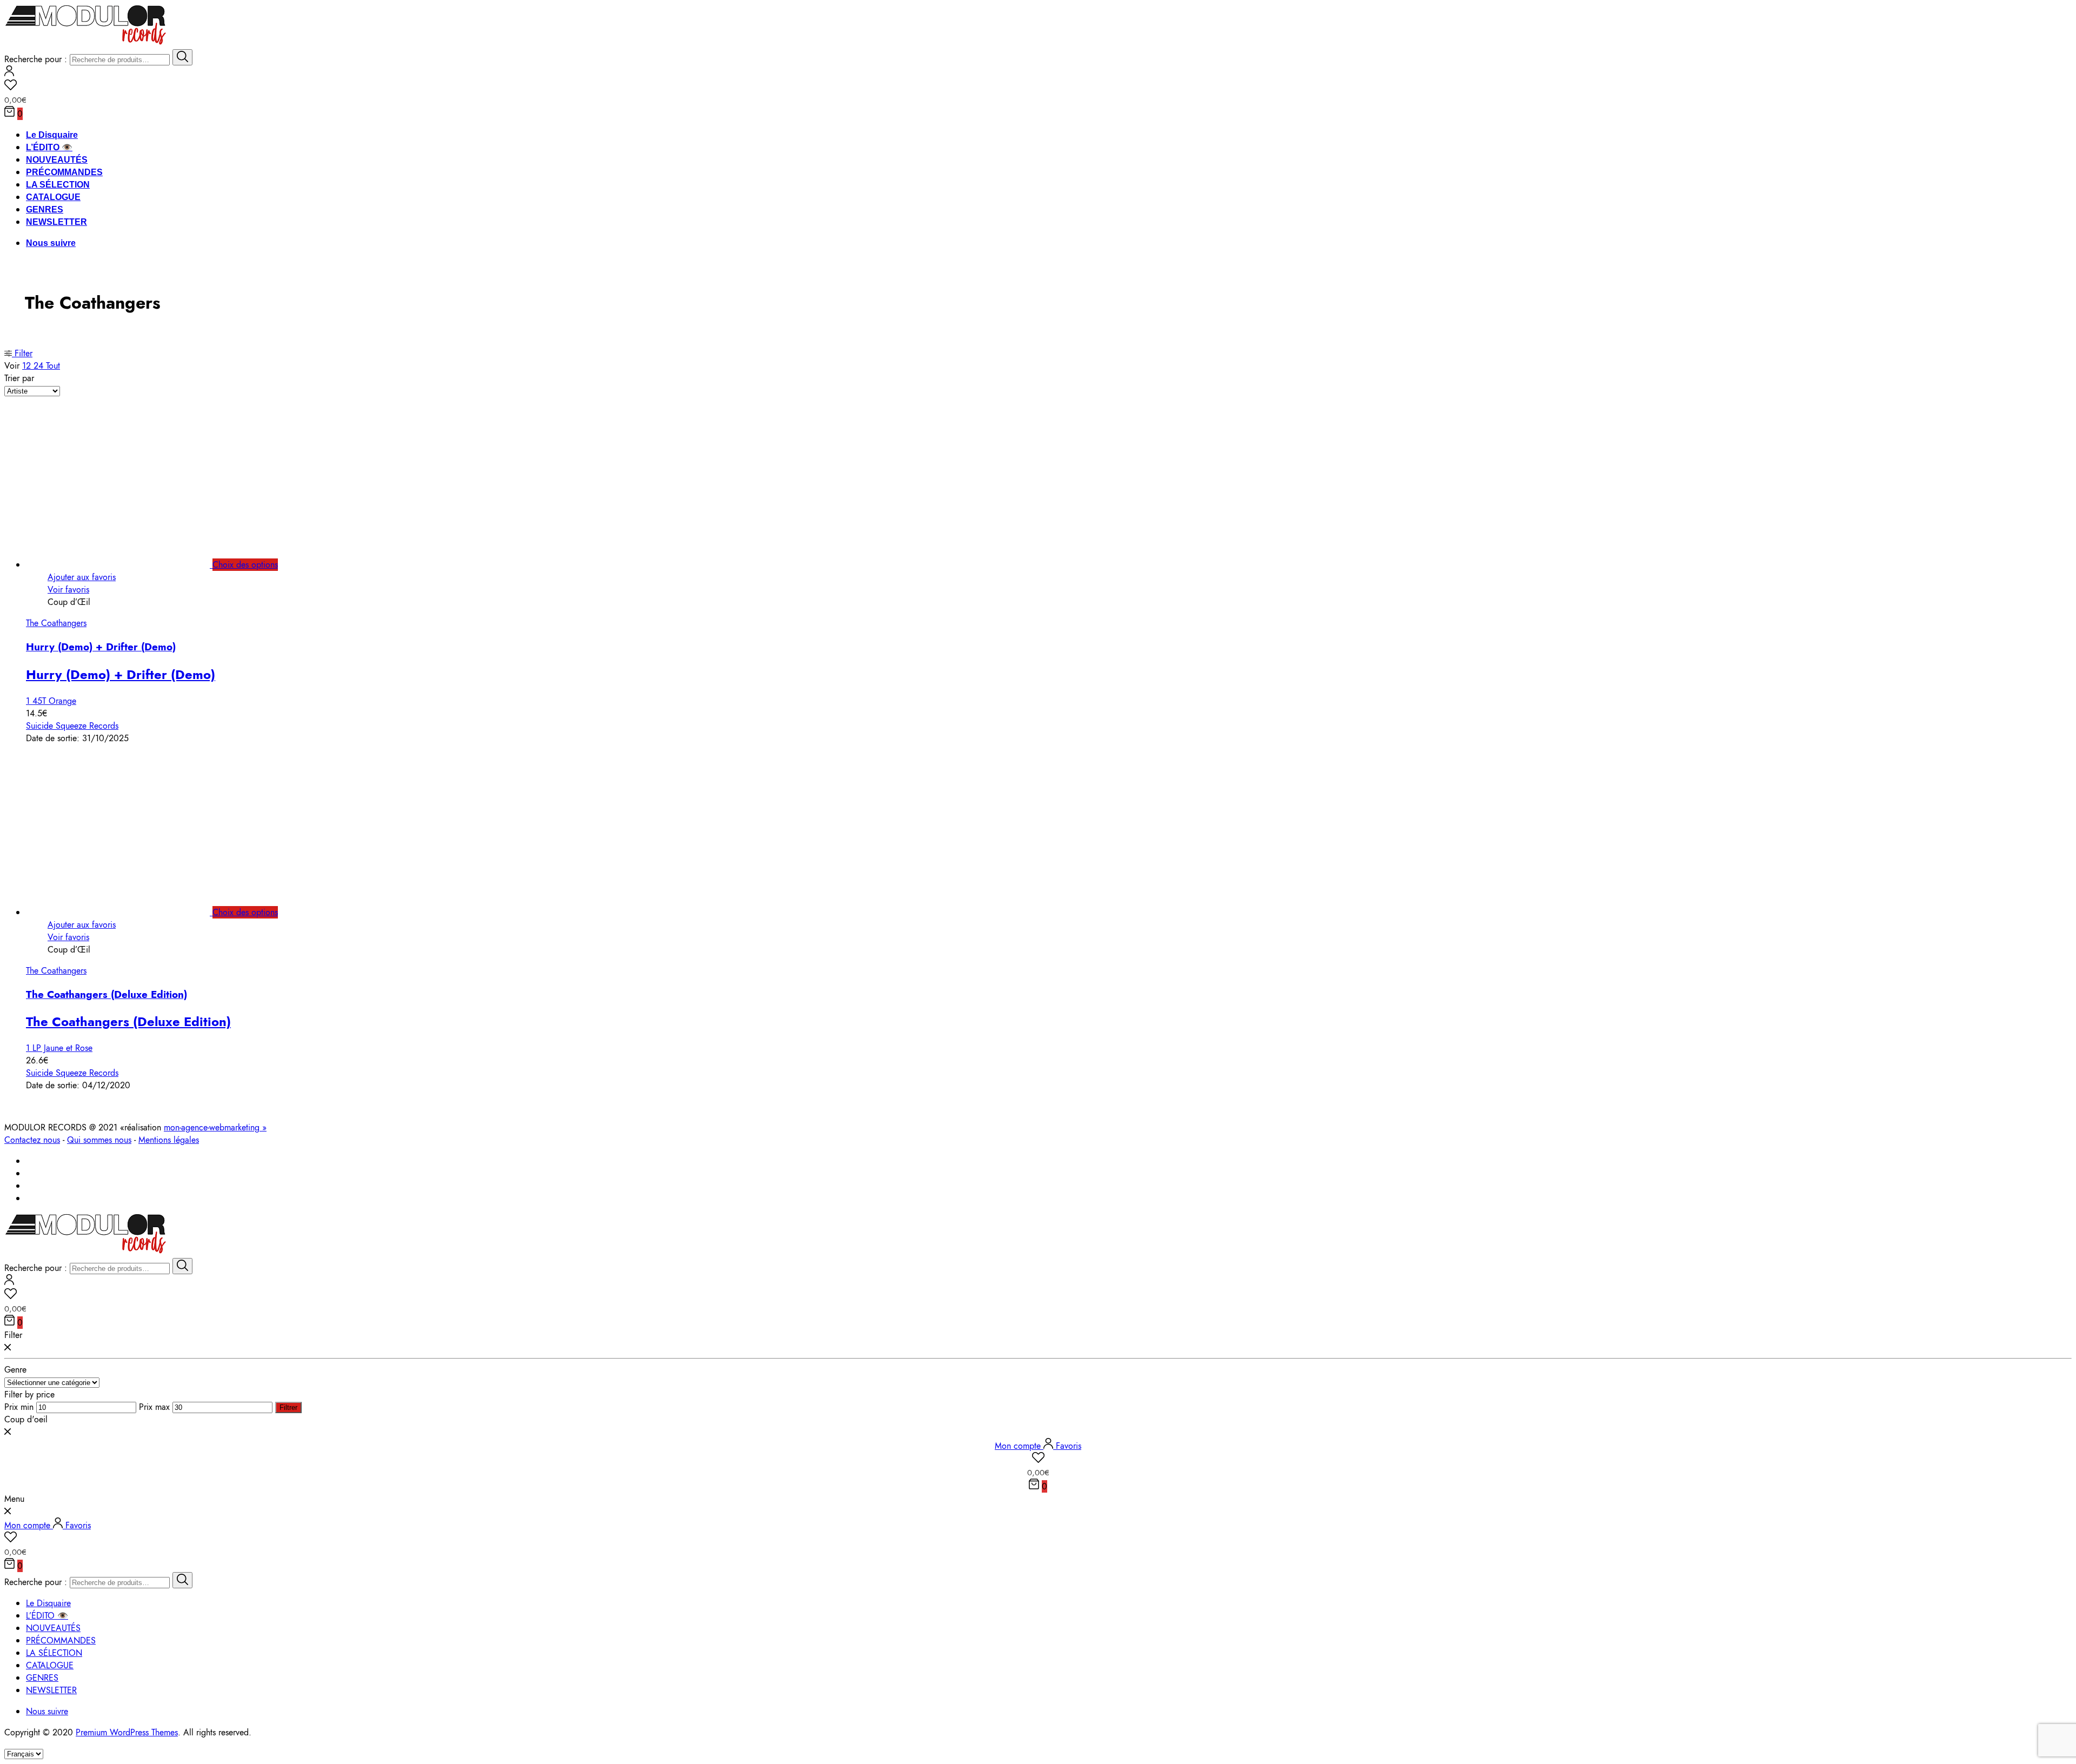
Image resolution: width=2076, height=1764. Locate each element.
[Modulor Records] (86, 43)
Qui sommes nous (99, 1140)
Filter (22, 353)
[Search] (182, 57)
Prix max (154, 1407)
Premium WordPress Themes (127, 1732)
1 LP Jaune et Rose (59, 1048)
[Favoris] (1038, 86)
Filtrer (288, 1407)
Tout (53, 366)
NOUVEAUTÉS (57, 160)
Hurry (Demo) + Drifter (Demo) (101, 647)
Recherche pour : (36, 59)
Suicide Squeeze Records (72, 726)
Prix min (19, 1407)
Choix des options (245, 565)
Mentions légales (169, 1140)
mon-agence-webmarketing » (215, 1127)
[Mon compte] (9, 73)
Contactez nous (32, 1140)
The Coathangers (56, 623)
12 (28, 366)
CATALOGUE (53, 197)
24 (40, 366)
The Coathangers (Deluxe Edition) (107, 994)
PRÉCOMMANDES (64, 172)
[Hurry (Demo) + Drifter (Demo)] (130, 565)
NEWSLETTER (56, 222)
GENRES (45, 209)
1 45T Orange (51, 701)
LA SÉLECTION (58, 185)
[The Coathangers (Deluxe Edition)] (130, 912)
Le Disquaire (52, 135)
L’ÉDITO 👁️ (49, 147)
